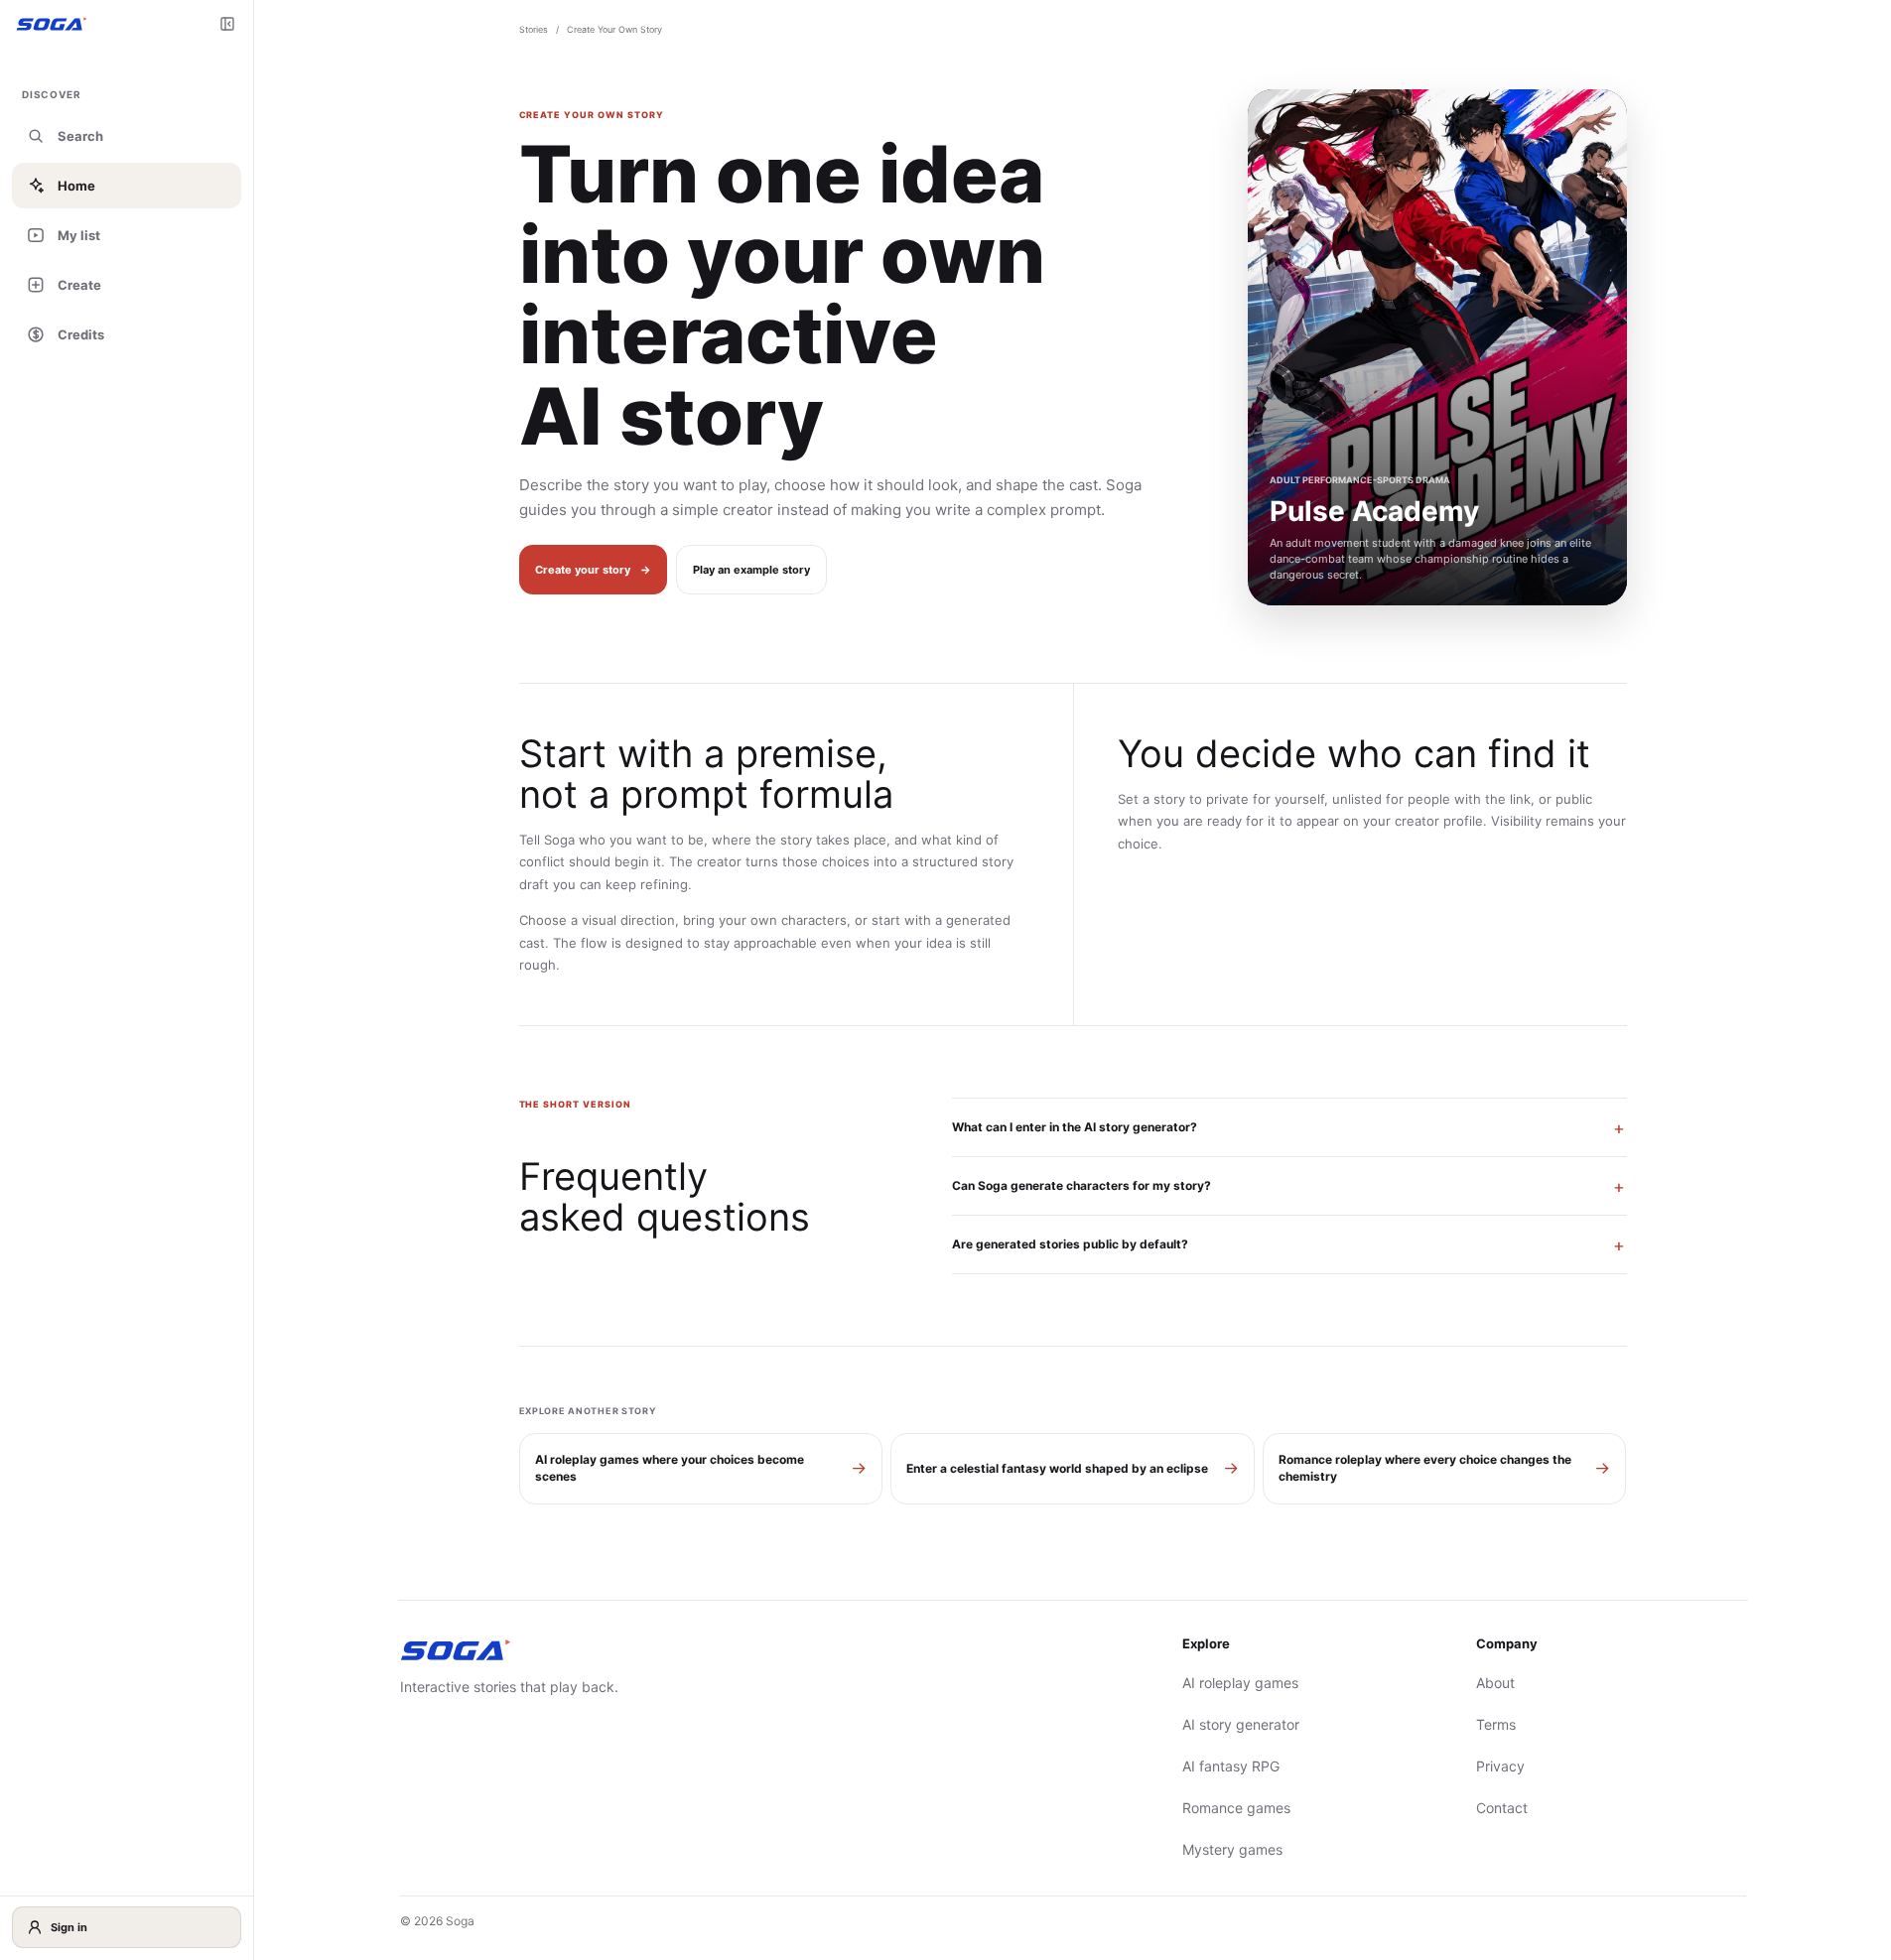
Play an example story (751, 570)
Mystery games (1232, 1849)
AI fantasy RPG (1231, 1766)
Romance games (1236, 1808)
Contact (1502, 1808)
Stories (534, 29)
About (1495, 1683)
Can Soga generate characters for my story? (1081, 1185)
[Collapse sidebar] (227, 24)
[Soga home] (52, 23)
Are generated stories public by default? (1070, 1244)
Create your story (593, 570)
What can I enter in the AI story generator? (1075, 1127)
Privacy (1500, 1766)
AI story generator (1241, 1724)
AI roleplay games (1240, 1683)
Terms (1496, 1724)
